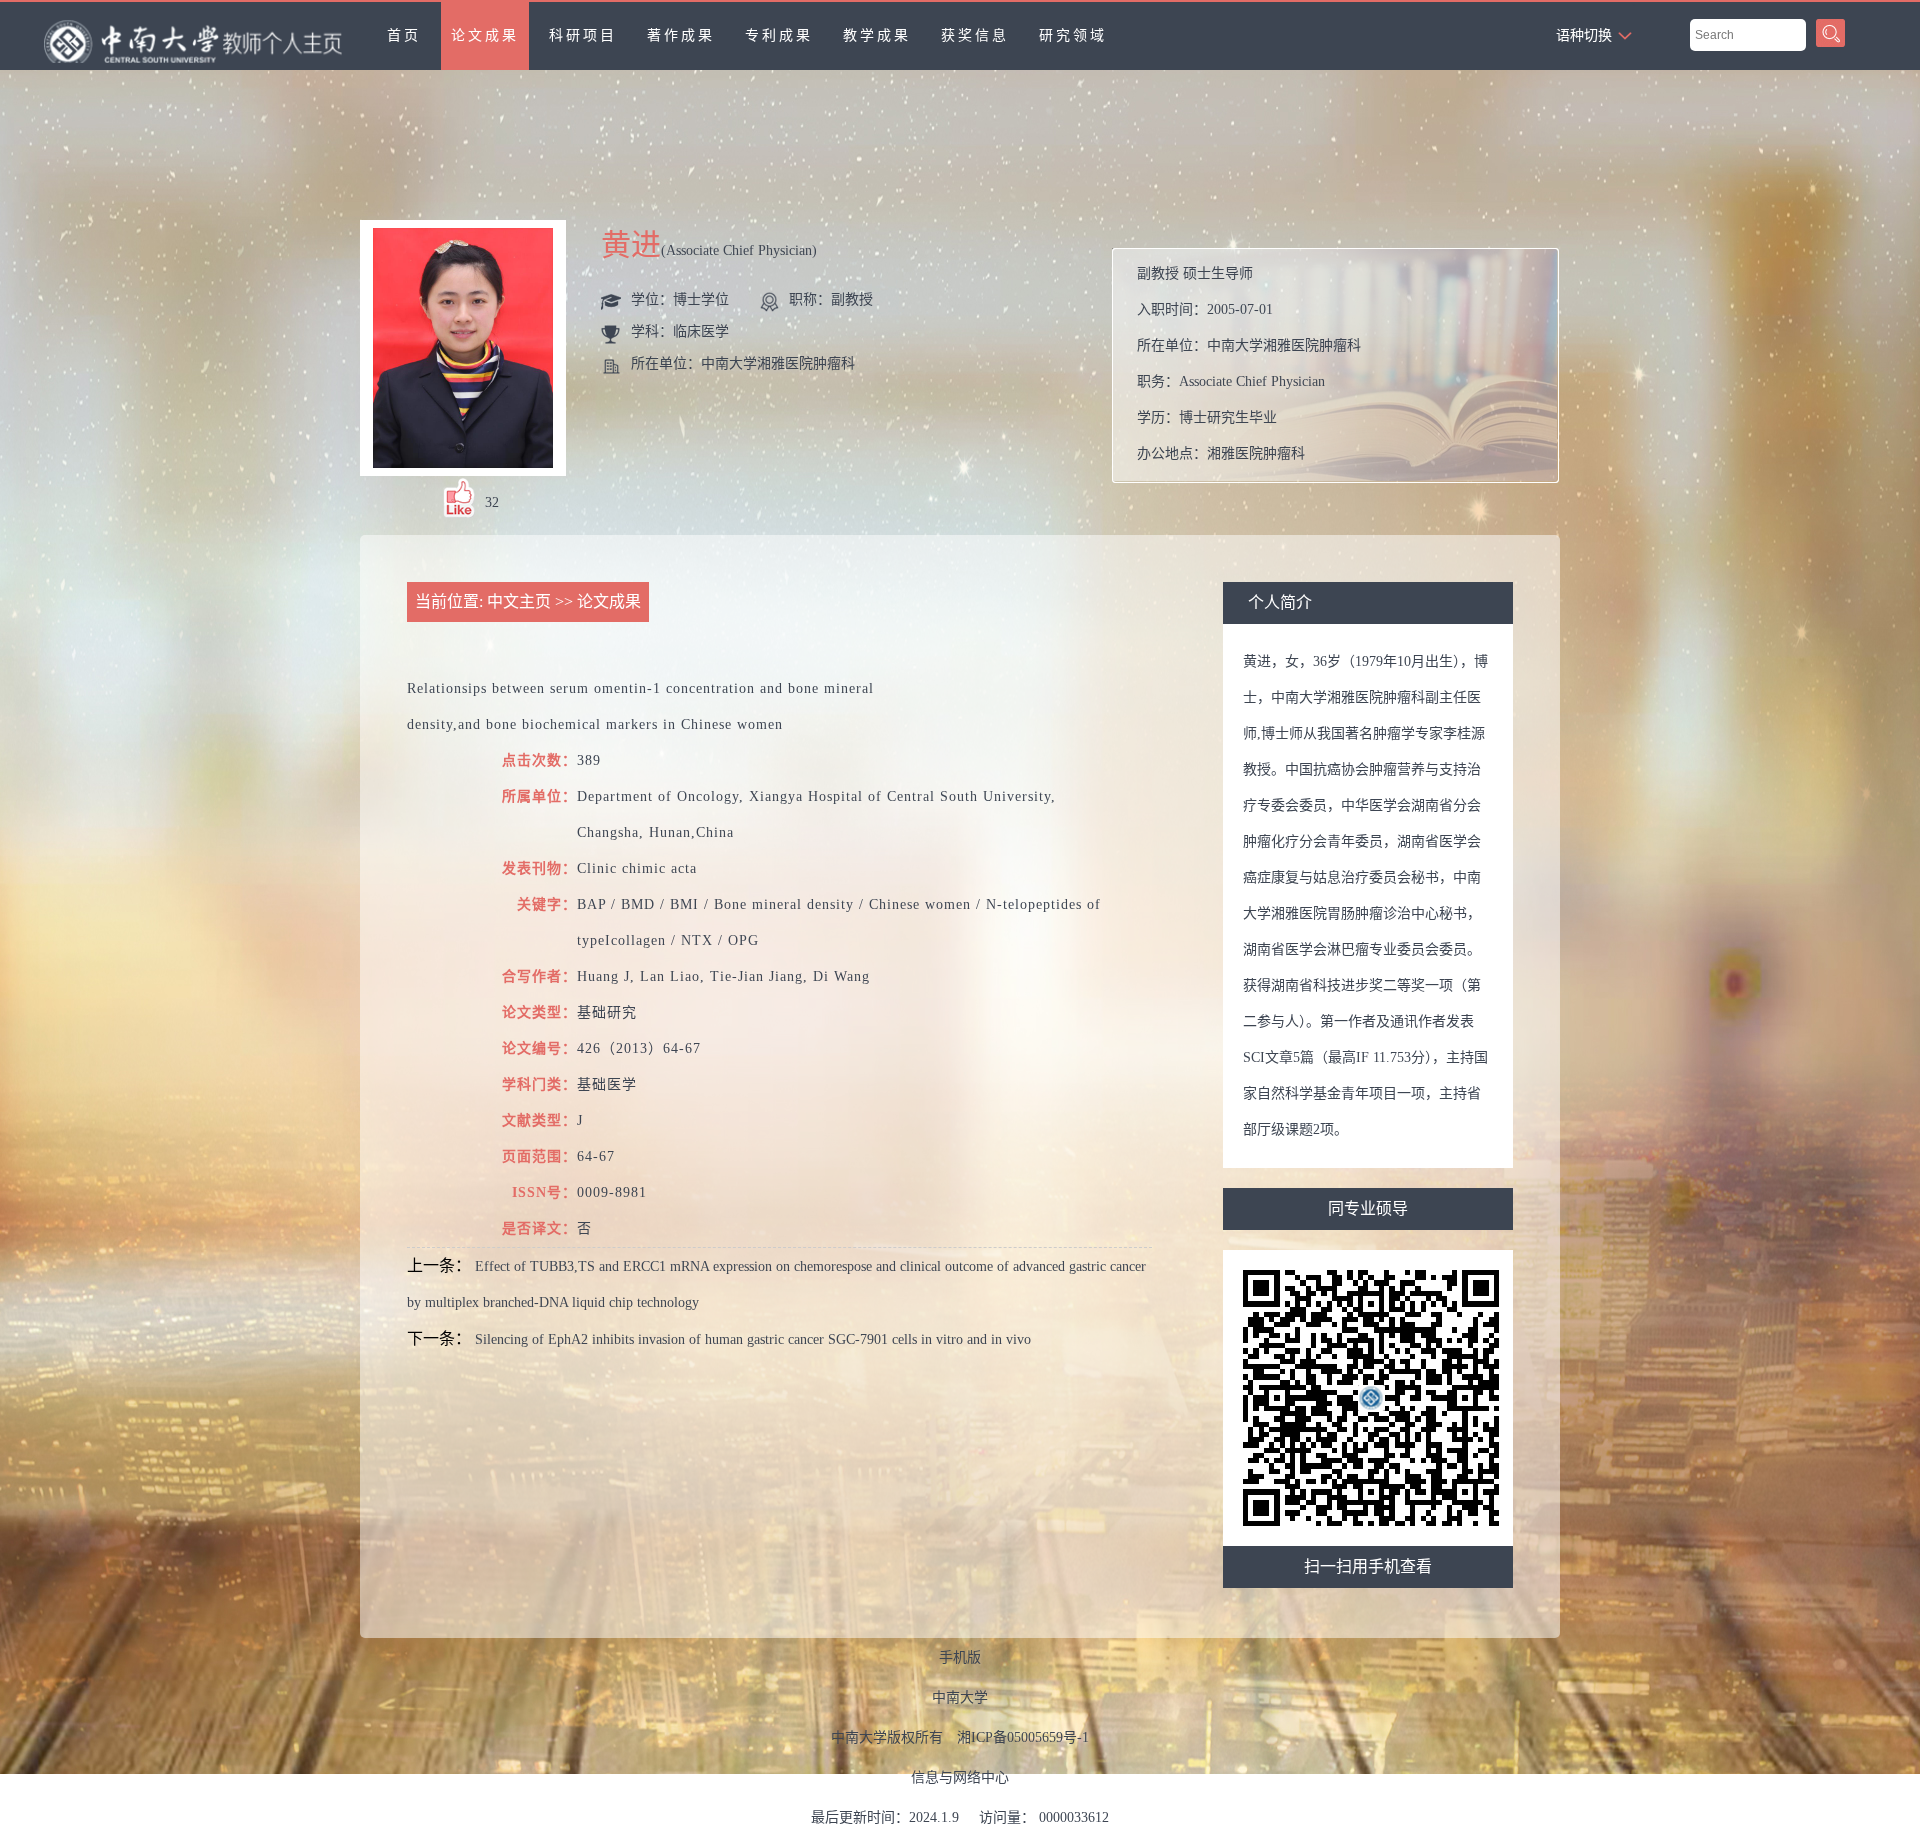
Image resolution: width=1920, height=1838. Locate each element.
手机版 (960, 1657)
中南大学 (960, 1697)
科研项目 (583, 35)
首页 (404, 35)
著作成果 (681, 35)
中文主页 (519, 601)
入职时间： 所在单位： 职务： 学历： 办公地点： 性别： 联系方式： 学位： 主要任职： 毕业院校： (1340, 370)
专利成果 (779, 35)
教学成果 (877, 35)
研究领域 (1073, 35)
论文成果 (485, 35)
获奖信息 (975, 35)
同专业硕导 (1368, 1208)
